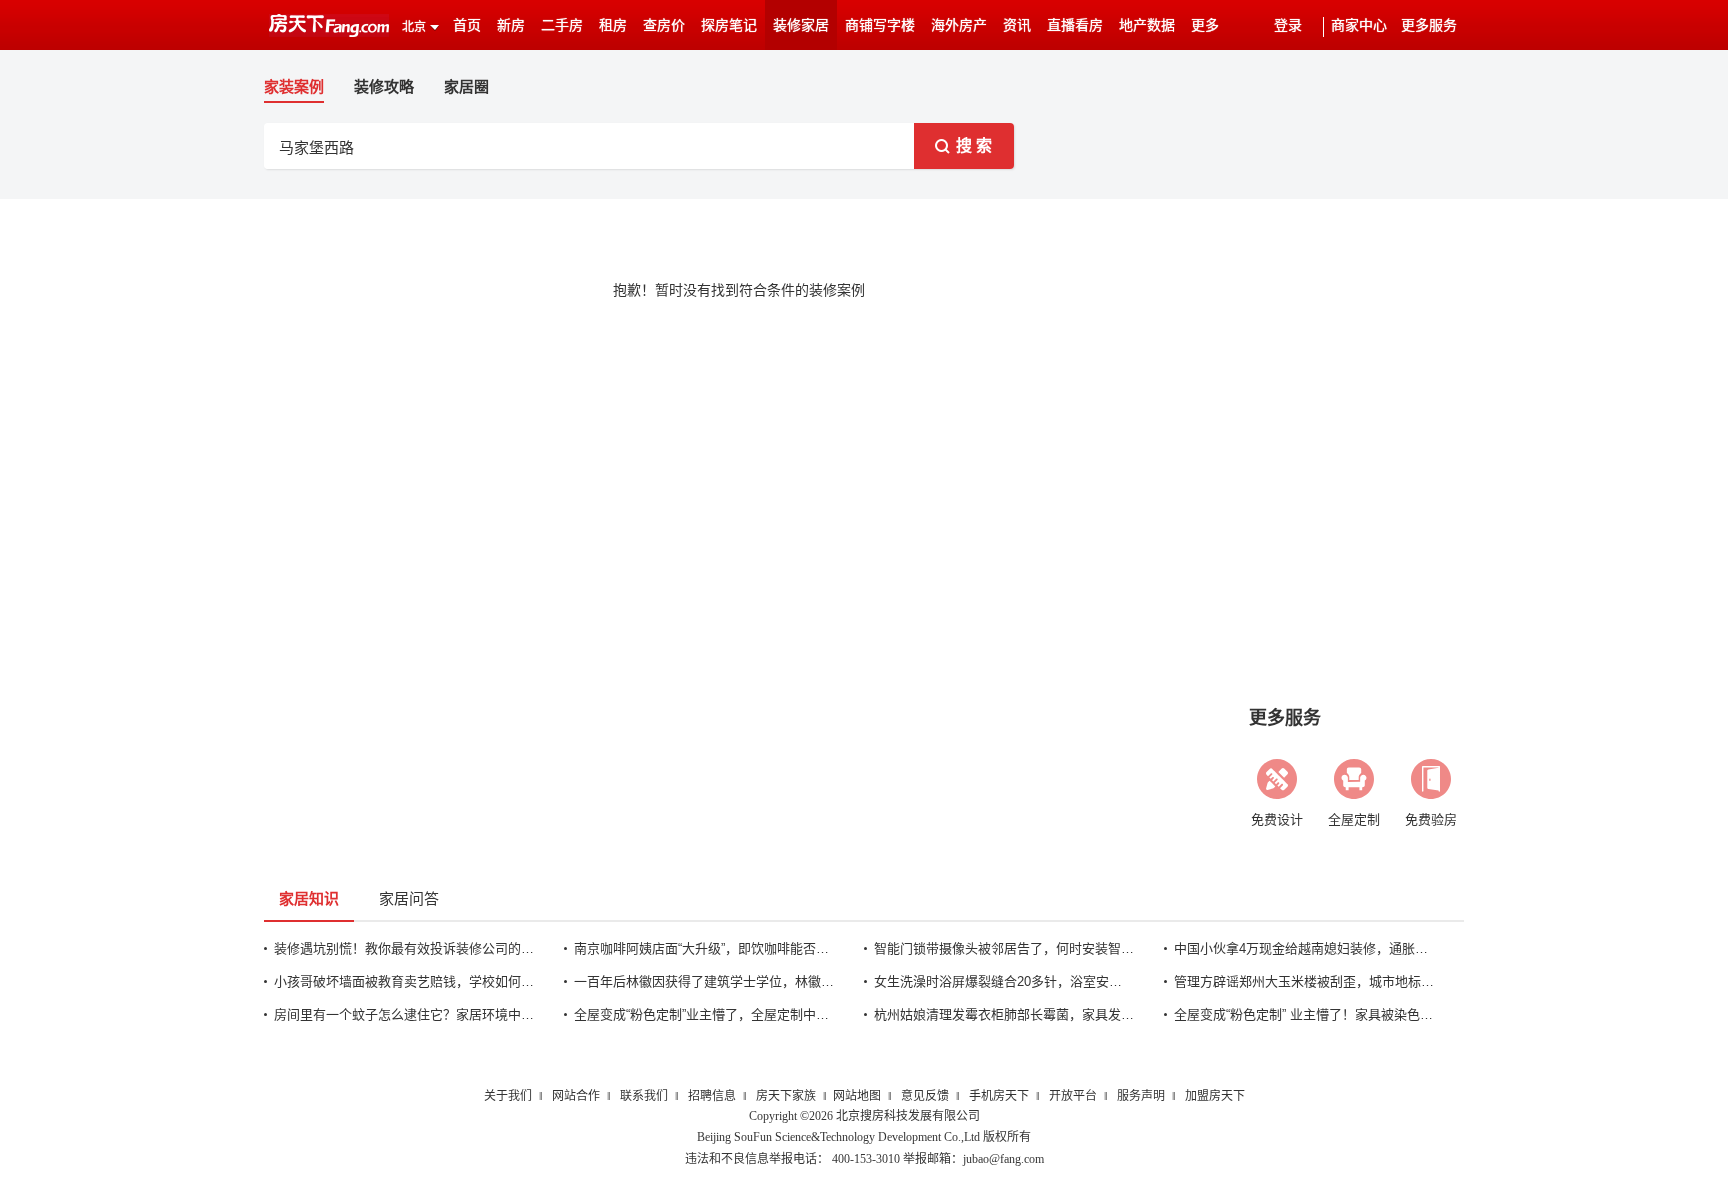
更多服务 (1429, 25)
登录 (1288, 25)
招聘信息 (712, 1096)
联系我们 (644, 1096)
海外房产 (959, 25)
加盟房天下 (1215, 1096)
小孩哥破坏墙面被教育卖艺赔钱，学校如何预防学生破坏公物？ (404, 981)
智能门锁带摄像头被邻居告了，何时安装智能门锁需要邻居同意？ (1004, 948)
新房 (511, 25)
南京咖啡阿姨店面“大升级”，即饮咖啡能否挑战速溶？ (704, 948)
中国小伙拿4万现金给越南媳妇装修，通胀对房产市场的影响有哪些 (1304, 948)
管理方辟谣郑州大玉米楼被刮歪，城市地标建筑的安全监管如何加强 (1304, 981)
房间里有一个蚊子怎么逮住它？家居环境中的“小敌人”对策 (404, 1014)
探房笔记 (729, 25)
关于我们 (508, 1096)
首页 (467, 25)
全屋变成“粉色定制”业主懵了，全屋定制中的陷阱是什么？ (704, 1014)
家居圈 (466, 86)
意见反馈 (925, 1096)
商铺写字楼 (880, 25)
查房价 (664, 25)
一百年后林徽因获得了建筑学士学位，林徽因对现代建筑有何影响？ (704, 981)
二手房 (562, 25)
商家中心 (1359, 25)
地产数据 (1147, 25)
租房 (613, 25)
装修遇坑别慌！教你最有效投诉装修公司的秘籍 (404, 948)
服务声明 (1141, 1096)
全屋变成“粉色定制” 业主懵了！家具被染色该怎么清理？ (1304, 1014)
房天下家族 (786, 1096)
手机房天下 (999, 1096)
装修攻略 (384, 86)
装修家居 (801, 25)
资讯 (1017, 25)
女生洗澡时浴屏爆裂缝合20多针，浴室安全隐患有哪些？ (1004, 981)
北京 (414, 27)
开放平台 (1073, 1096)
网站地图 (857, 1096)
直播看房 (1075, 25)
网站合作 (576, 1096)
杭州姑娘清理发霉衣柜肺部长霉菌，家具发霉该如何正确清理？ (1004, 1014)
